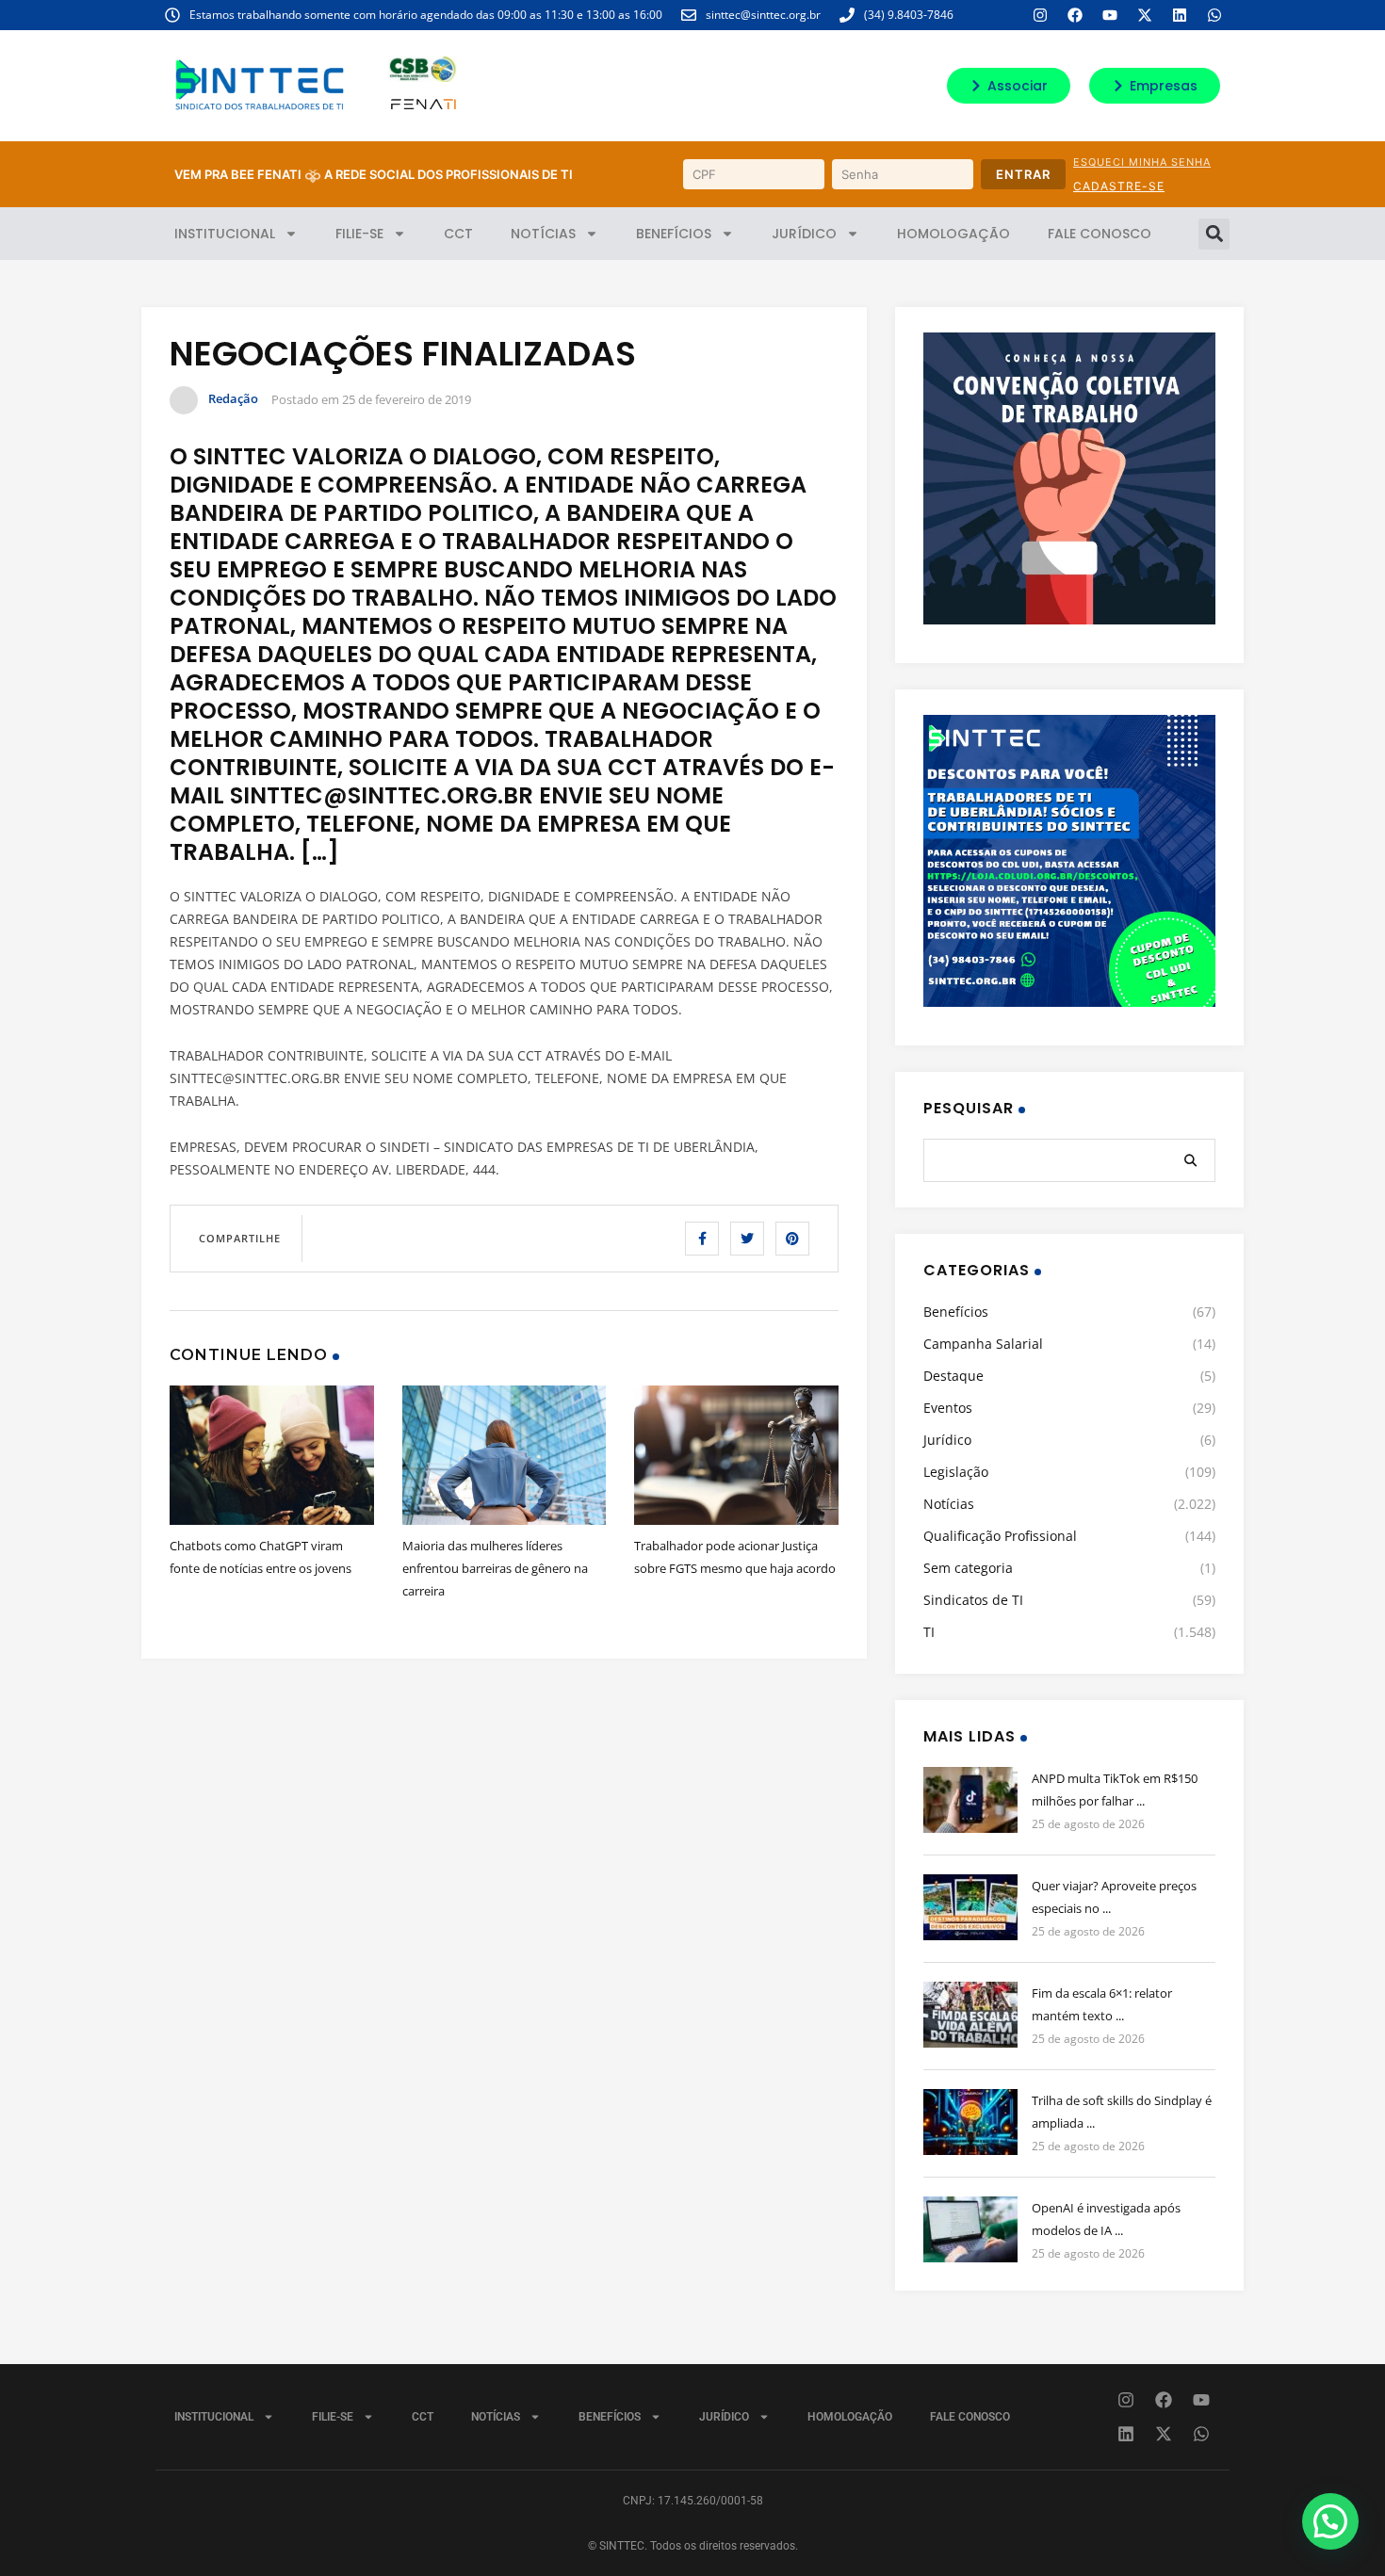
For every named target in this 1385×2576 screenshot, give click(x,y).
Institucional (225, 234)
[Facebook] (1075, 15)
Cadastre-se (1119, 186)
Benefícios (674, 234)
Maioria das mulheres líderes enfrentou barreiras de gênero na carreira (495, 1568)
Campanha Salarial (983, 1344)
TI (929, 1632)
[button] (1214, 234)
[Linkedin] (1180, 15)
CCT (458, 234)
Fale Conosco (1100, 234)
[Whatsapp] (1214, 15)
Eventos (948, 1408)
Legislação (956, 1472)
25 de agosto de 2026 (1088, 1824)
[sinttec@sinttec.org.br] (689, 15)
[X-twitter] (1145, 15)
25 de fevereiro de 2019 (407, 399)
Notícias (543, 234)
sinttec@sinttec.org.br (763, 15)
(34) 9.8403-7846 (909, 15)
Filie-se (359, 234)
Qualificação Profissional (1000, 1536)
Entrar (1023, 174)
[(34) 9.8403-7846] (847, 15)
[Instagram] (1040, 15)
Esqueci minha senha (1142, 162)
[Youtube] (1110, 15)
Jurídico (804, 234)
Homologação (953, 234)
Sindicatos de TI (973, 1600)
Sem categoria (968, 1568)
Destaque (953, 1376)
